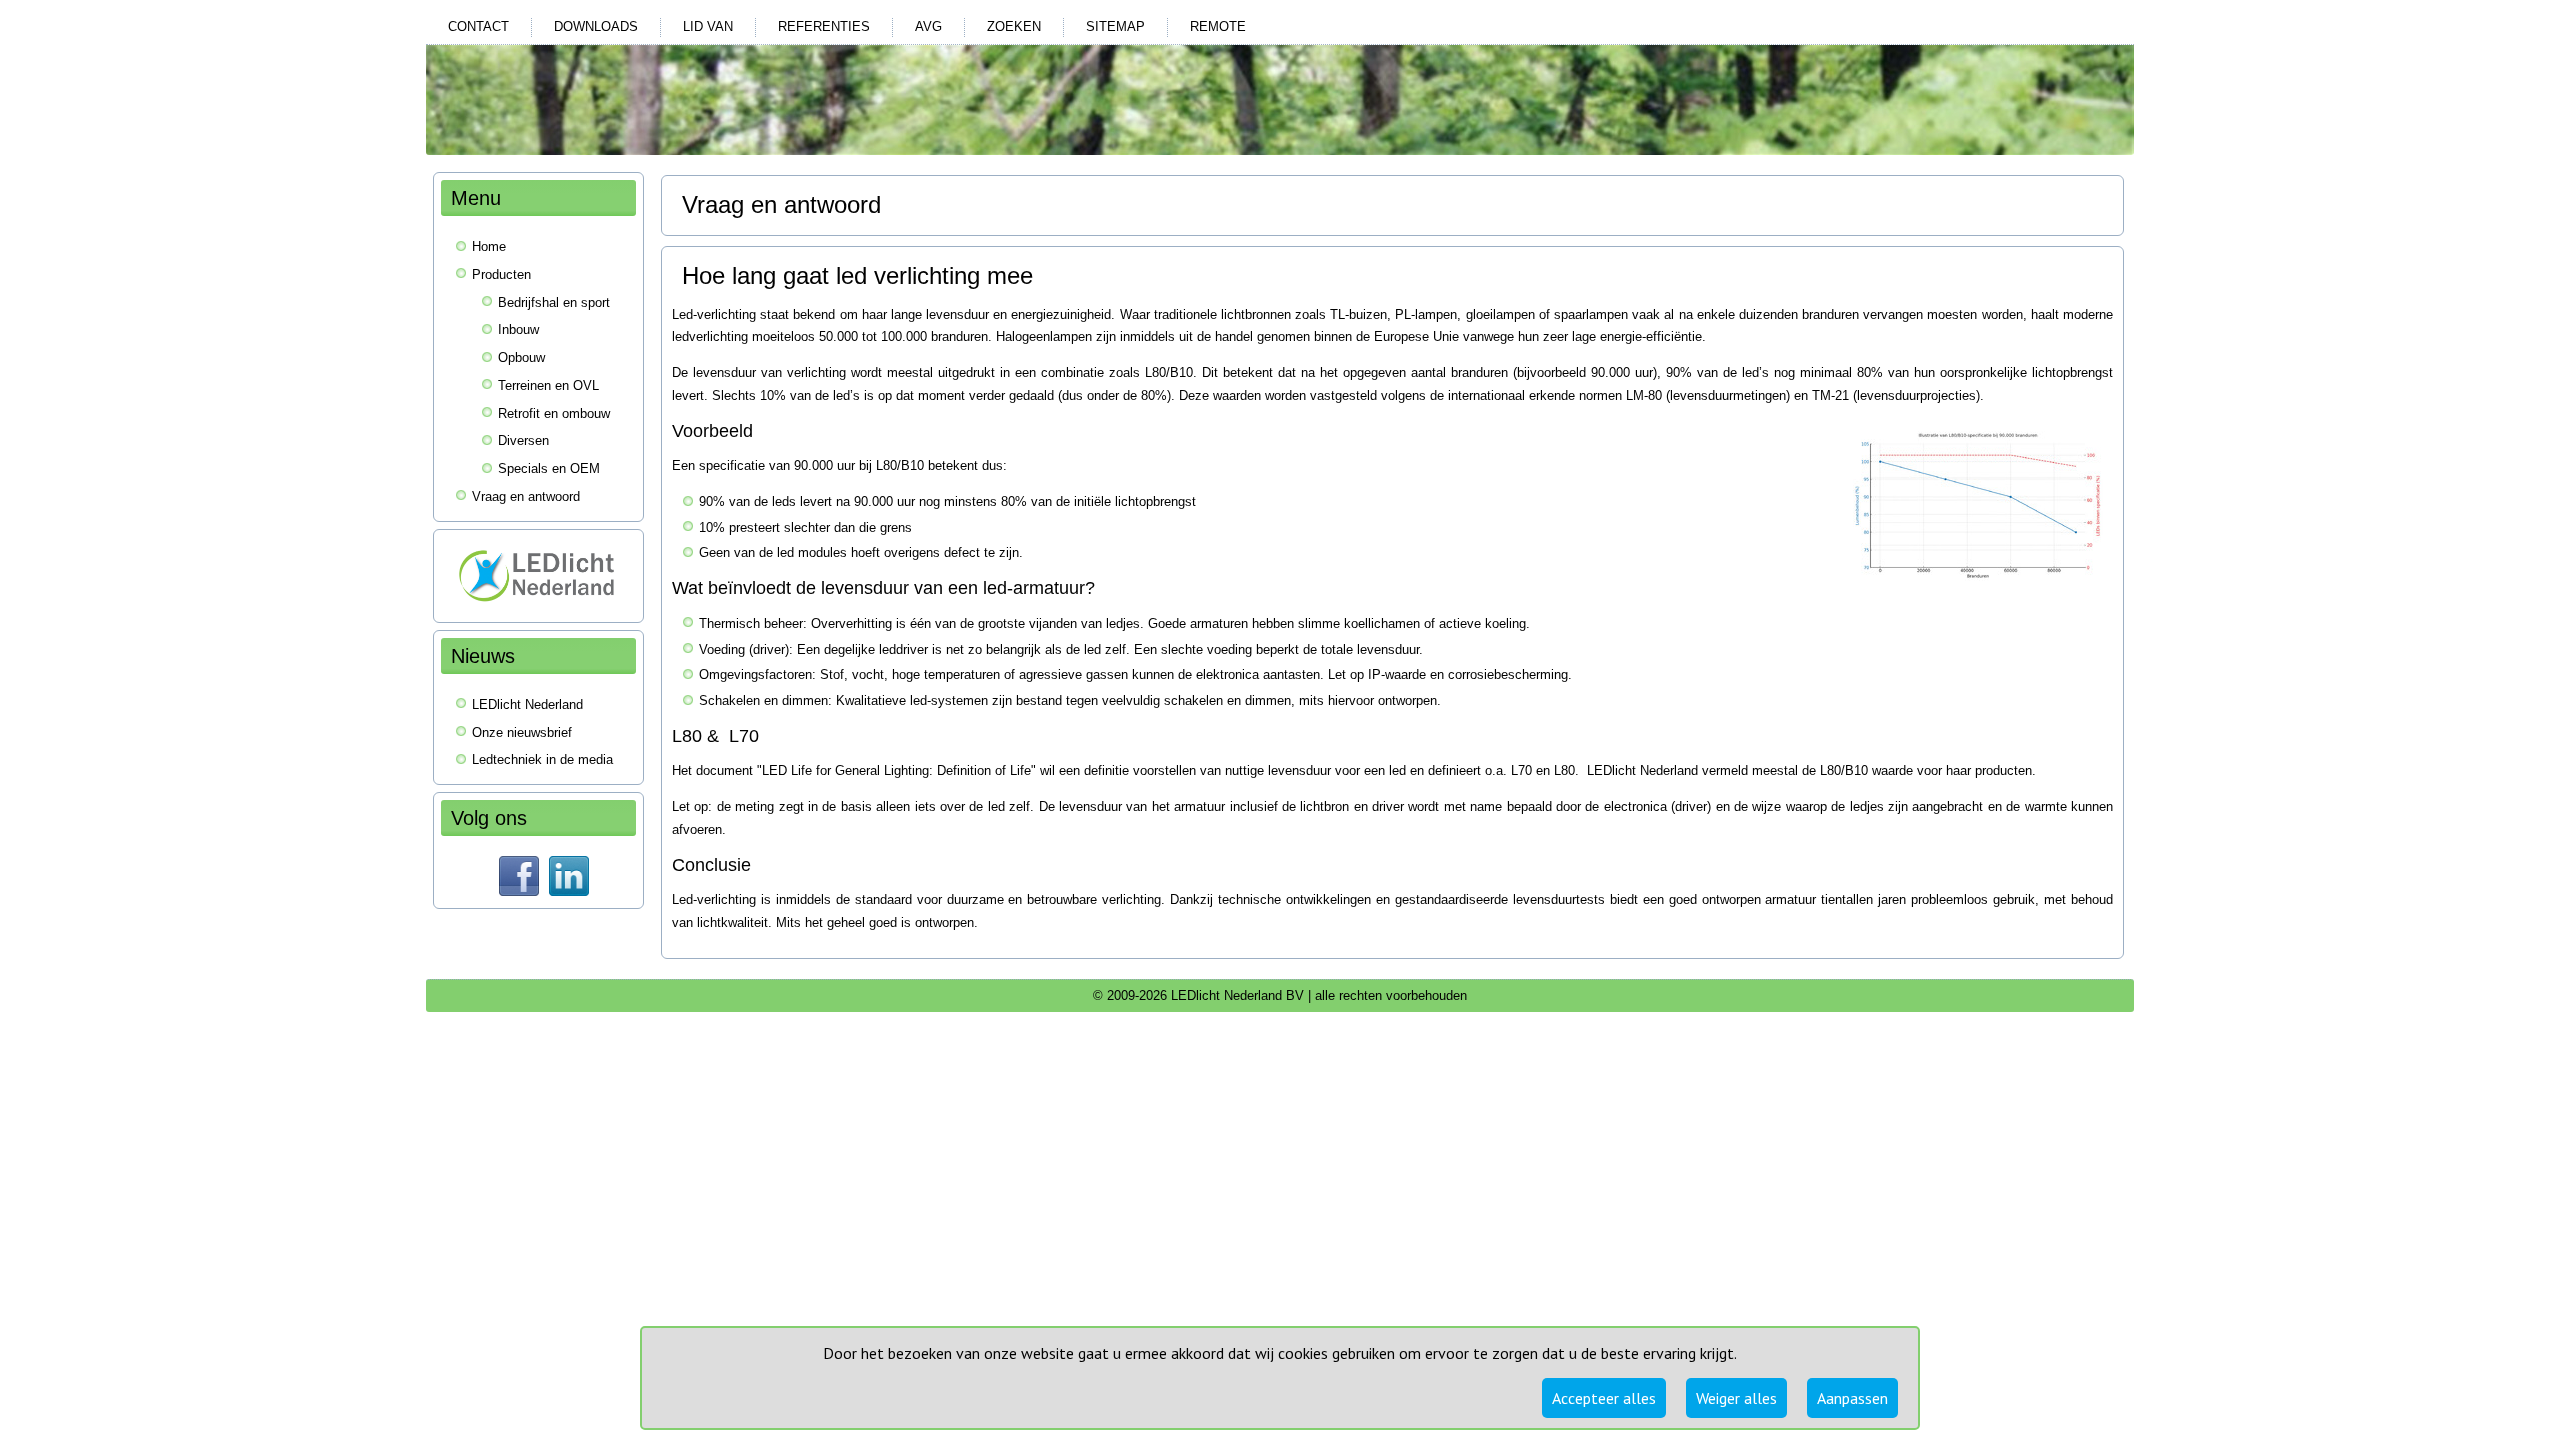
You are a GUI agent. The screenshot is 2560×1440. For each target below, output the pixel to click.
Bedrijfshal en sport (554, 302)
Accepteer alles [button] (1604, 1398)
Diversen (523, 440)
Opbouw (521, 357)
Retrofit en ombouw (554, 413)
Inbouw (518, 329)
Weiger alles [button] (1736, 1398)
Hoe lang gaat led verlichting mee (857, 275)
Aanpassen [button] (1852, 1398)
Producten (501, 274)
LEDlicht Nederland (527, 704)
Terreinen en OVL (548, 385)
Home (489, 246)
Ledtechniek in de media (542, 759)
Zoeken (1014, 26)
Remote (1218, 26)
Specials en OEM (549, 468)
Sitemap (1115, 26)
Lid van (708, 26)
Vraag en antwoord (526, 496)
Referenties (824, 26)
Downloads (596, 26)
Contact (478, 26)
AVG (928, 26)
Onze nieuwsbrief (522, 732)
